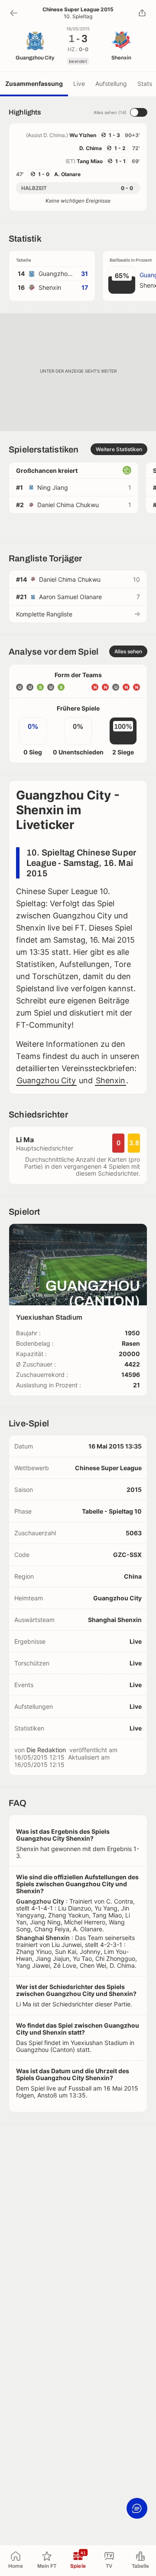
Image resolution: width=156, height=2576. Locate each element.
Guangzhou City (46, 1080)
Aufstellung (111, 84)
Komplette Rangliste (44, 614)
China (133, 1576)
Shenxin (110, 1080)
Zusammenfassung (34, 84)
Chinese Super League (108, 1468)
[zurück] (14, 13)
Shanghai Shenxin (115, 1620)
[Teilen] (142, 13)
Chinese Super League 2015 (78, 10)
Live (79, 84)
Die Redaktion (46, 1750)
